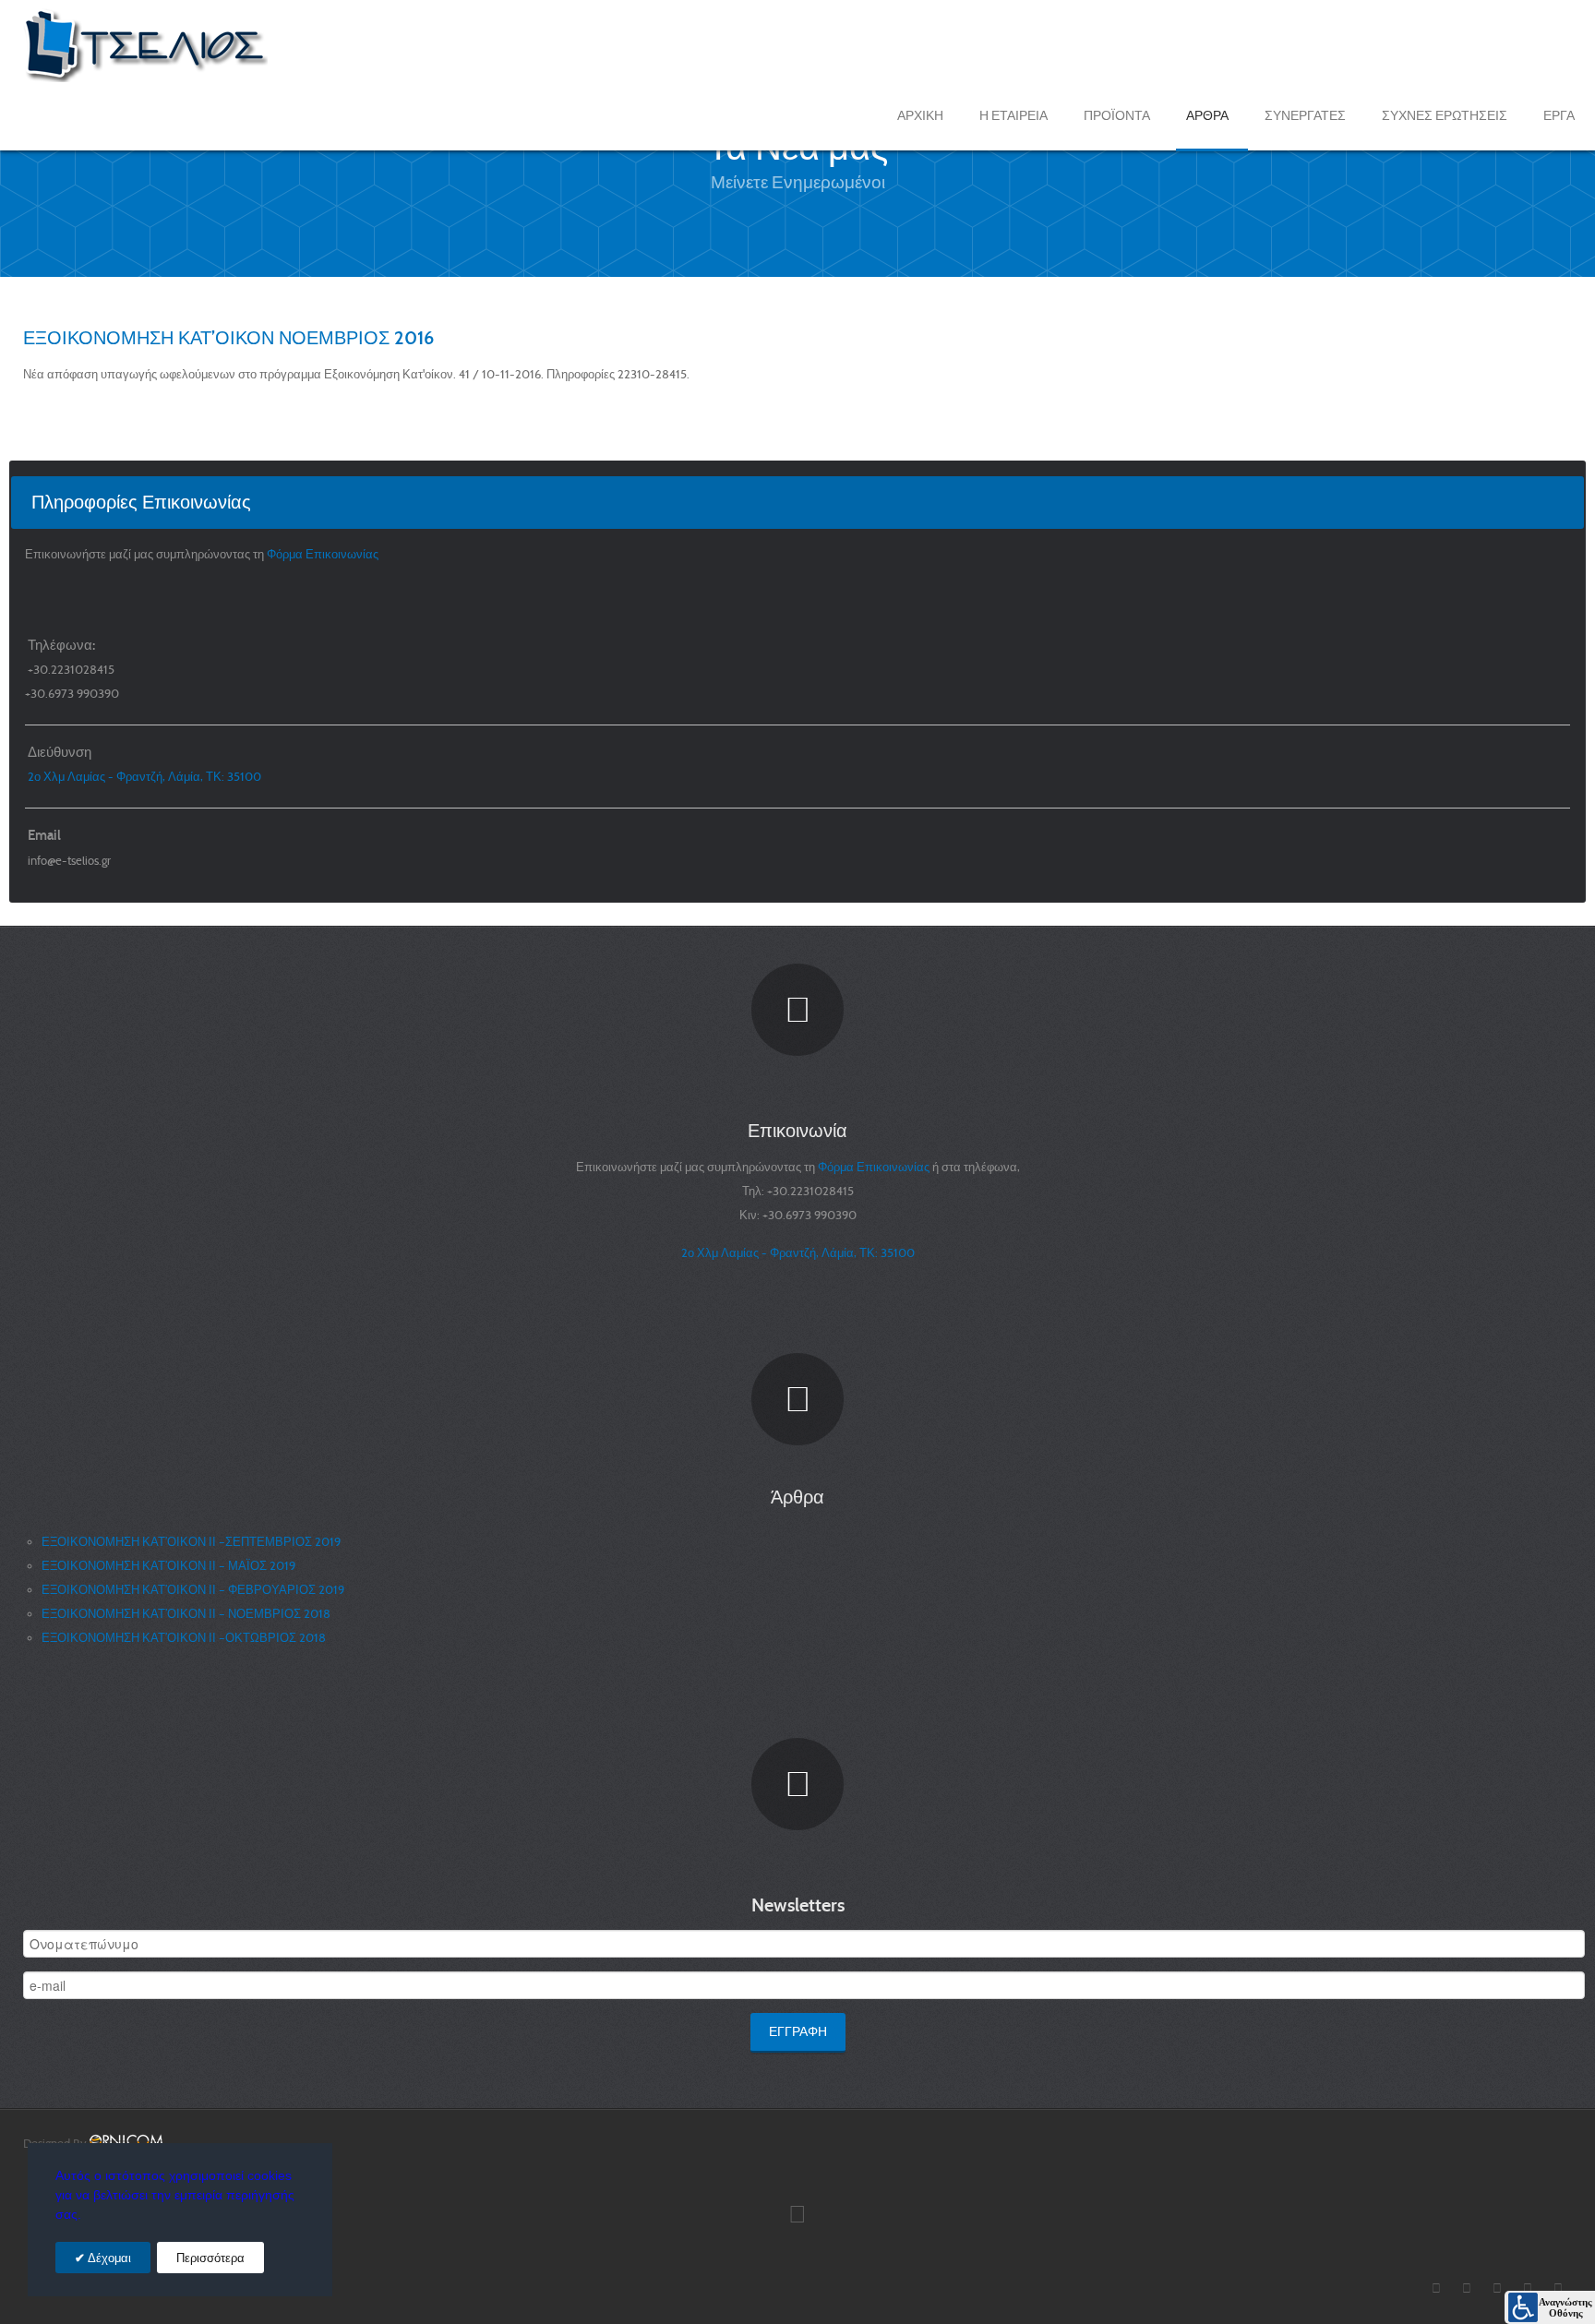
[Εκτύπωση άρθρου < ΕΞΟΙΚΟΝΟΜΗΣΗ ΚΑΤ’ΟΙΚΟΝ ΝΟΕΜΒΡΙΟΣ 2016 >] (1548, 374)
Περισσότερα (210, 2258)
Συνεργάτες (1305, 116)
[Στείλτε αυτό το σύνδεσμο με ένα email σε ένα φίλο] (1567, 374)
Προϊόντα (1117, 116)
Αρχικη (920, 116)
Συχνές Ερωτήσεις (1445, 116)
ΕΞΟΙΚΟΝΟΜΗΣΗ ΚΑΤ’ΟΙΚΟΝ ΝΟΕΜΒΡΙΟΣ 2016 (228, 338)
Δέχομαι (108, 2258)
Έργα (1559, 116)
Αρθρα (1207, 116)
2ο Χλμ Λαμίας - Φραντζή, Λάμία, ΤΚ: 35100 (144, 777)
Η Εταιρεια (1013, 116)
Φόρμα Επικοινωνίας (324, 554)
